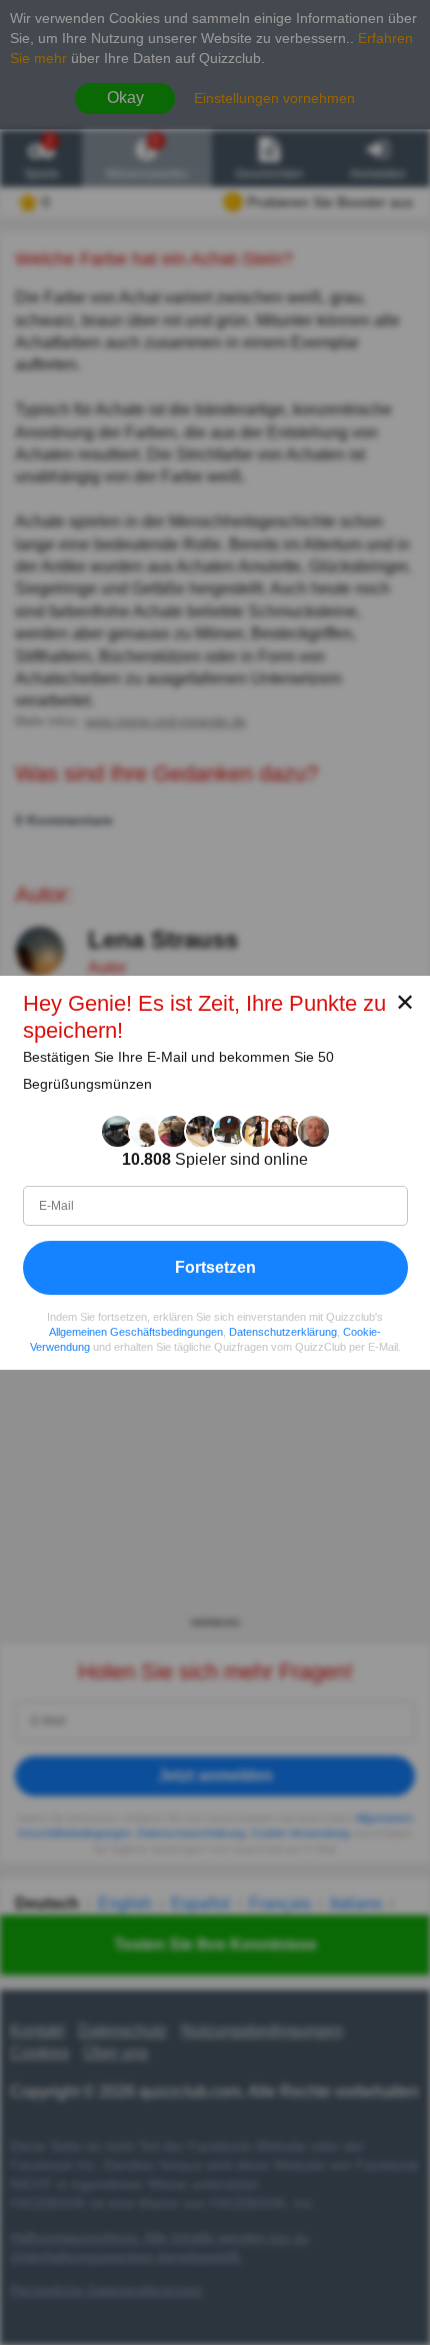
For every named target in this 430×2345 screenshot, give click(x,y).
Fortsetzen (215, 1266)
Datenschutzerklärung (283, 1331)
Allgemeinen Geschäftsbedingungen (136, 1331)
